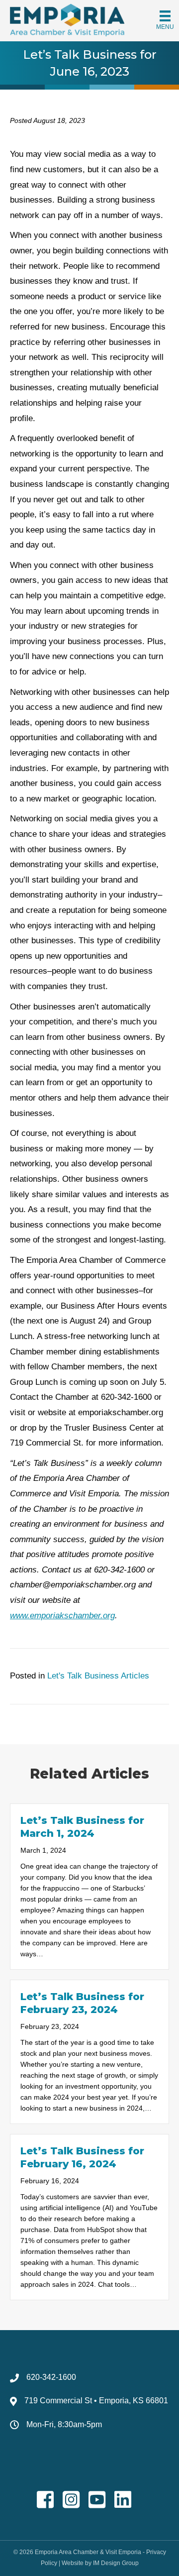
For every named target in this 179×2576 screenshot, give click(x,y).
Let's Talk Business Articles (98, 1676)
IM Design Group (116, 2563)
